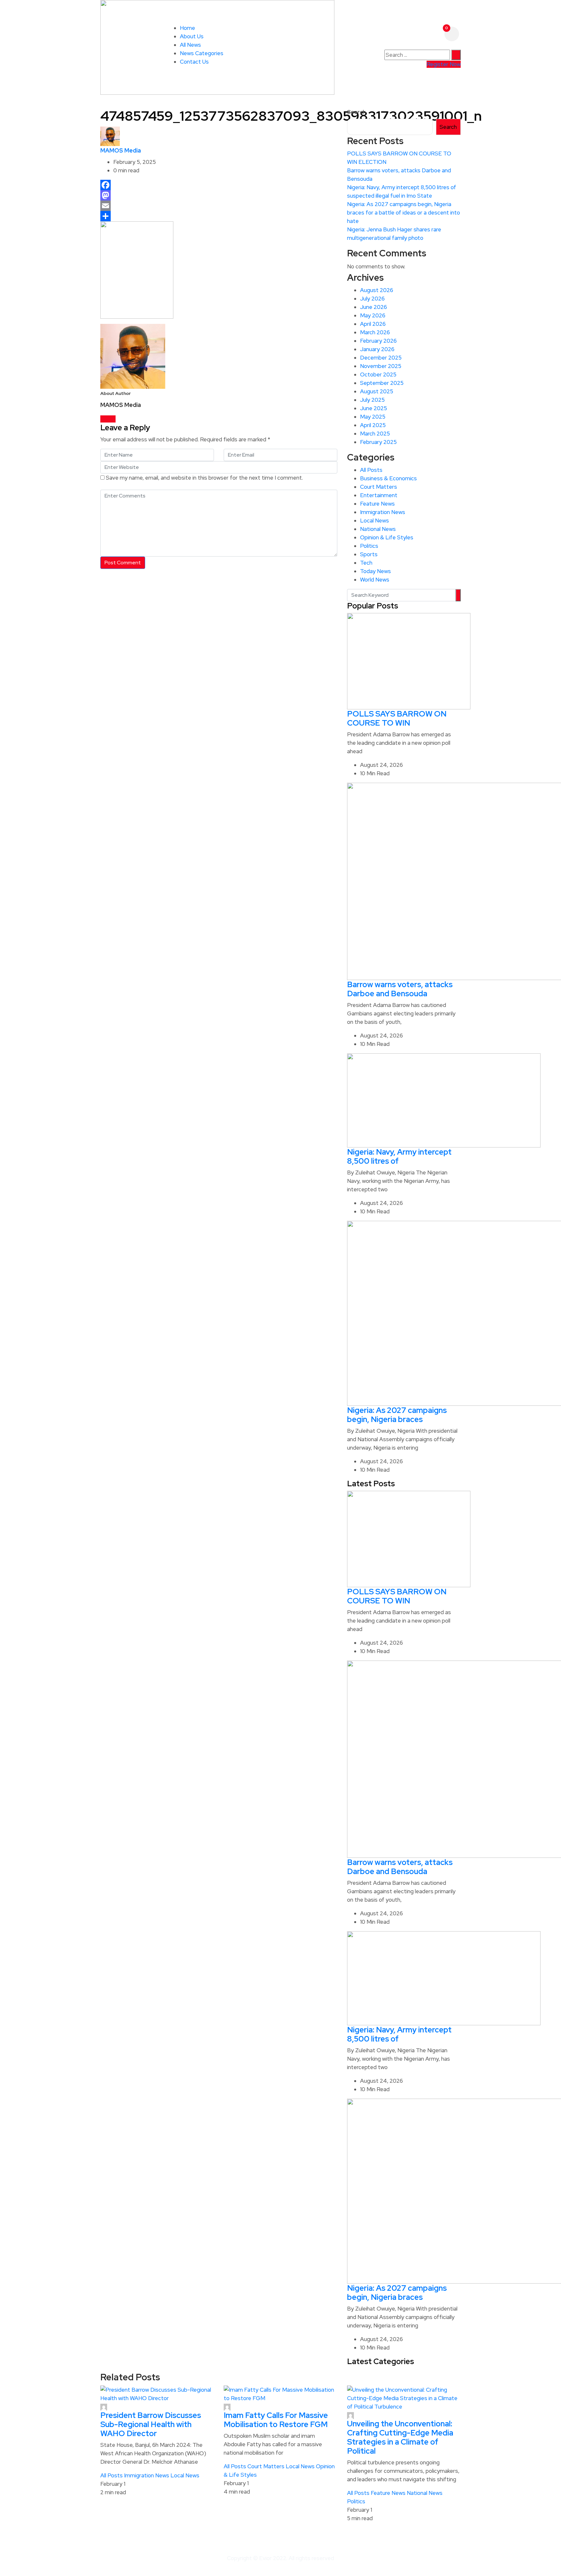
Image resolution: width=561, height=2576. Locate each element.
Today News (375, 571)
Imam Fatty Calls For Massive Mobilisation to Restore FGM (276, 2420)
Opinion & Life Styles (387, 537)
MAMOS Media (121, 150)
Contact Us (194, 62)
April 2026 (373, 324)
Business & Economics (388, 478)
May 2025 (373, 417)
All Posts (371, 470)
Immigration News (383, 512)
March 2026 (375, 332)
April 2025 (373, 425)
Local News (374, 521)
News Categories (202, 53)
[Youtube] (113, 419)
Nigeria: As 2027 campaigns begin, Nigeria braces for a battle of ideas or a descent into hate (404, 213)
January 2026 (377, 349)
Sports (369, 554)
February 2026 (378, 341)
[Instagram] (109, 419)
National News (378, 529)
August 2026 (377, 290)
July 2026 (372, 299)
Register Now (444, 64)
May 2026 (373, 315)
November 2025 (381, 366)
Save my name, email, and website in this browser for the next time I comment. (204, 478)
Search (356, 112)
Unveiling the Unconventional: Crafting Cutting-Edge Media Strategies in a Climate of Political (400, 2437)
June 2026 (374, 307)
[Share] (219, 216)
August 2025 (377, 391)
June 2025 (374, 408)
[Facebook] (219, 185)
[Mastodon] (219, 195)
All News (190, 45)
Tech (366, 563)
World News (375, 580)
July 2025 (372, 400)
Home (187, 28)
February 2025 (378, 442)
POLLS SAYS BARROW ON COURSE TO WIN (397, 718)
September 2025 (382, 383)
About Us (192, 36)
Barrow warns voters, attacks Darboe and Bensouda (400, 989)
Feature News (377, 504)
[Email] (219, 206)
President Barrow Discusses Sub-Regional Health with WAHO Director (151, 2424)
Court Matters (379, 487)
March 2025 (375, 434)
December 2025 (381, 358)
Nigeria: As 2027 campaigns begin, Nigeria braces (397, 1415)
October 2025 (378, 374)
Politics (369, 546)
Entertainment (379, 495)
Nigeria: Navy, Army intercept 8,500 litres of (399, 1156)
